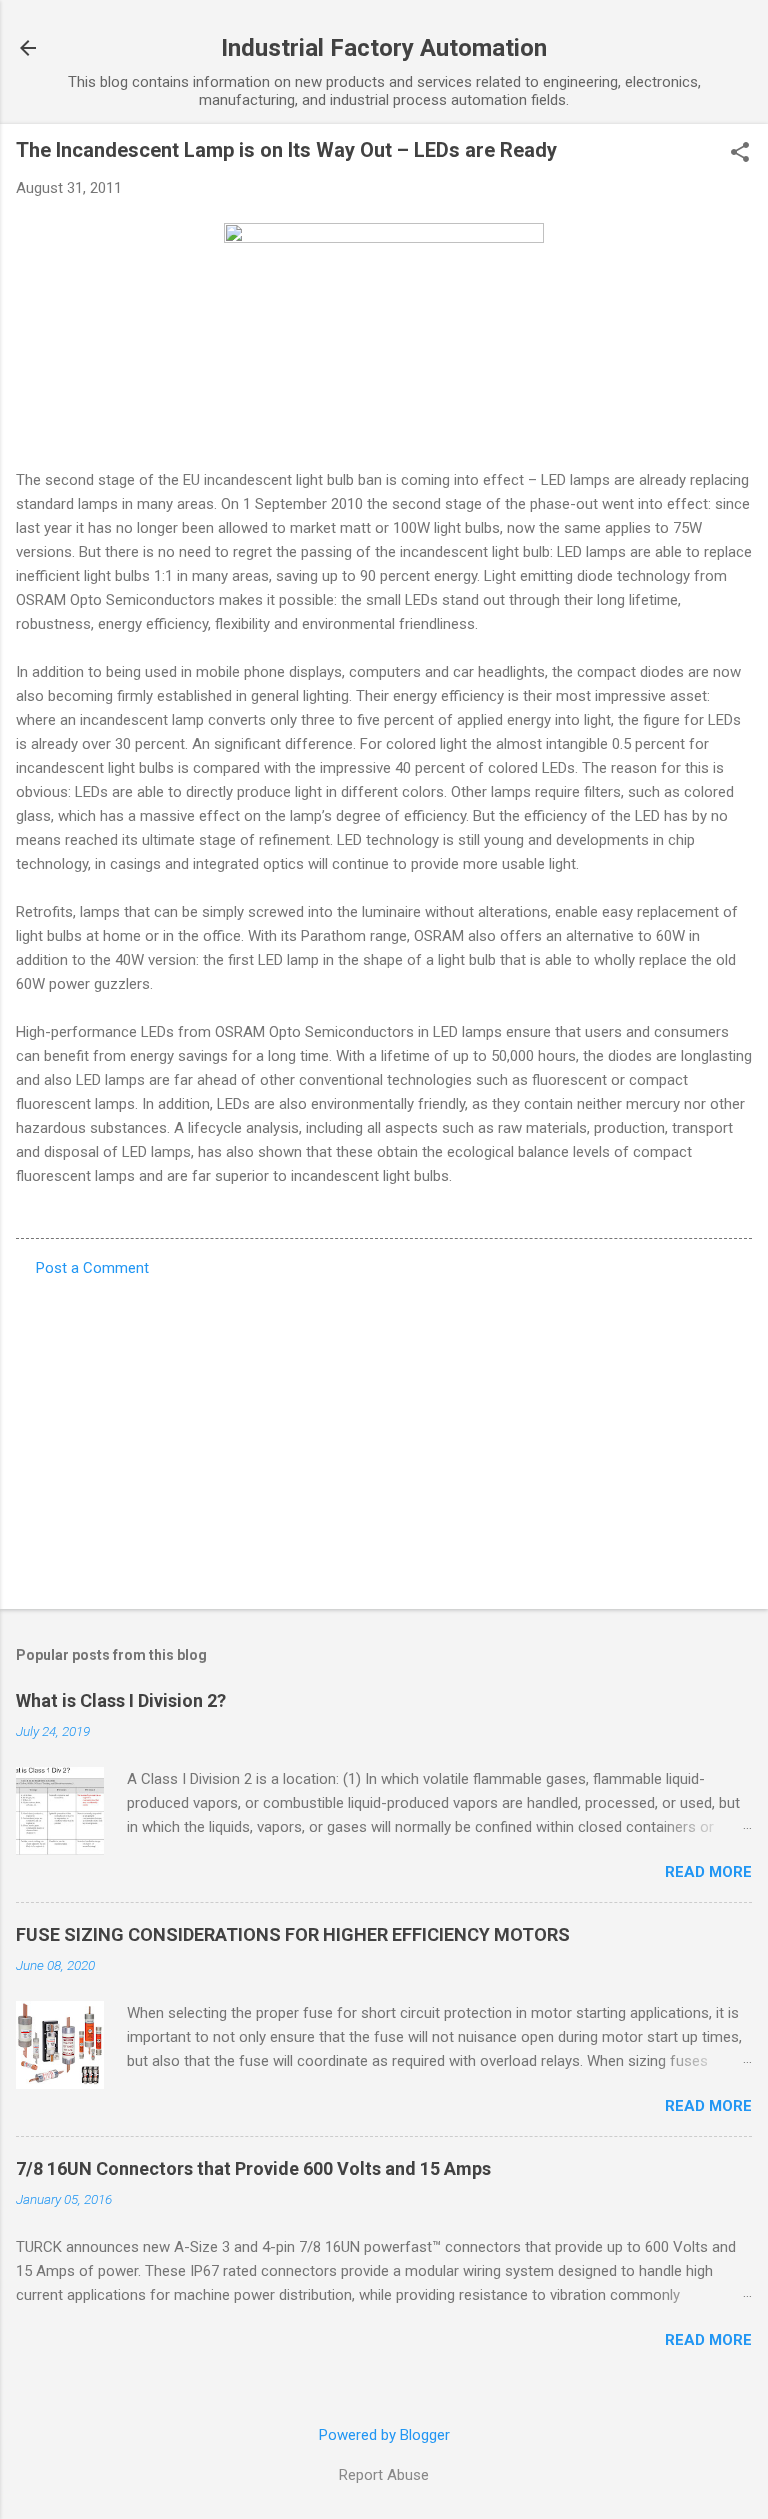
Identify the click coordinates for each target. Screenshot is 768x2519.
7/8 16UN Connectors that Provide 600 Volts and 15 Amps (253, 2168)
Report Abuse (384, 2475)
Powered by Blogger (384, 2435)
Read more (708, 1872)
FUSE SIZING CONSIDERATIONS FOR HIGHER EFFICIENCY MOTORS (293, 1934)
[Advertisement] (384, 1437)
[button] (740, 154)
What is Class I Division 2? (121, 1700)
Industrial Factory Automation (384, 48)
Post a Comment (92, 1268)
